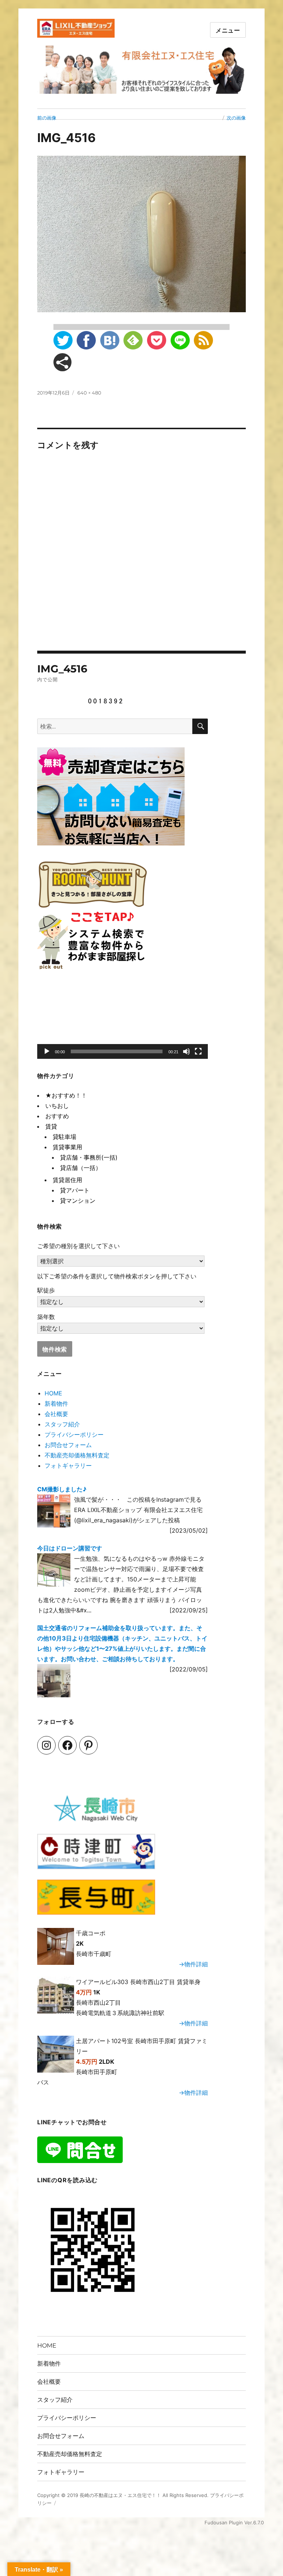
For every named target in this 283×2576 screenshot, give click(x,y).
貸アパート (75, 1190)
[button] (123, 1021)
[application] (123, 1021)
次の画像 (236, 118)
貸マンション (78, 1201)
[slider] (117, 1051)
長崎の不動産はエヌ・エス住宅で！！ (120, 2495)
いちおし (57, 1106)
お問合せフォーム (68, 1445)
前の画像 (47, 118)
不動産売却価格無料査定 (77, 1455)
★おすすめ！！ (66, 1095)
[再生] (47, 1051)
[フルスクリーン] (198, 1051)
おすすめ (57, 1116)
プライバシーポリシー (74, 1435)
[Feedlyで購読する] (133, 340)
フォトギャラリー (68, 1466)
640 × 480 (89, 393)
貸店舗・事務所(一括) (89, 1157)
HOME (53, 1393)
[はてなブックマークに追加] (110, 340)
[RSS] (203, 340)
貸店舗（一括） (81, 1168)
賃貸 (51, 1126)
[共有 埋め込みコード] (62, 362)
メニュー (228, 30)
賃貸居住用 (67, 1180)
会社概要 (56, 1414)
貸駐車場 (64, 1137)
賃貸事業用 (67, 1147)
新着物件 (56, 1404)
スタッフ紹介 (62, 1424)
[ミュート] (186, 1051)
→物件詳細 (193, 1964)
